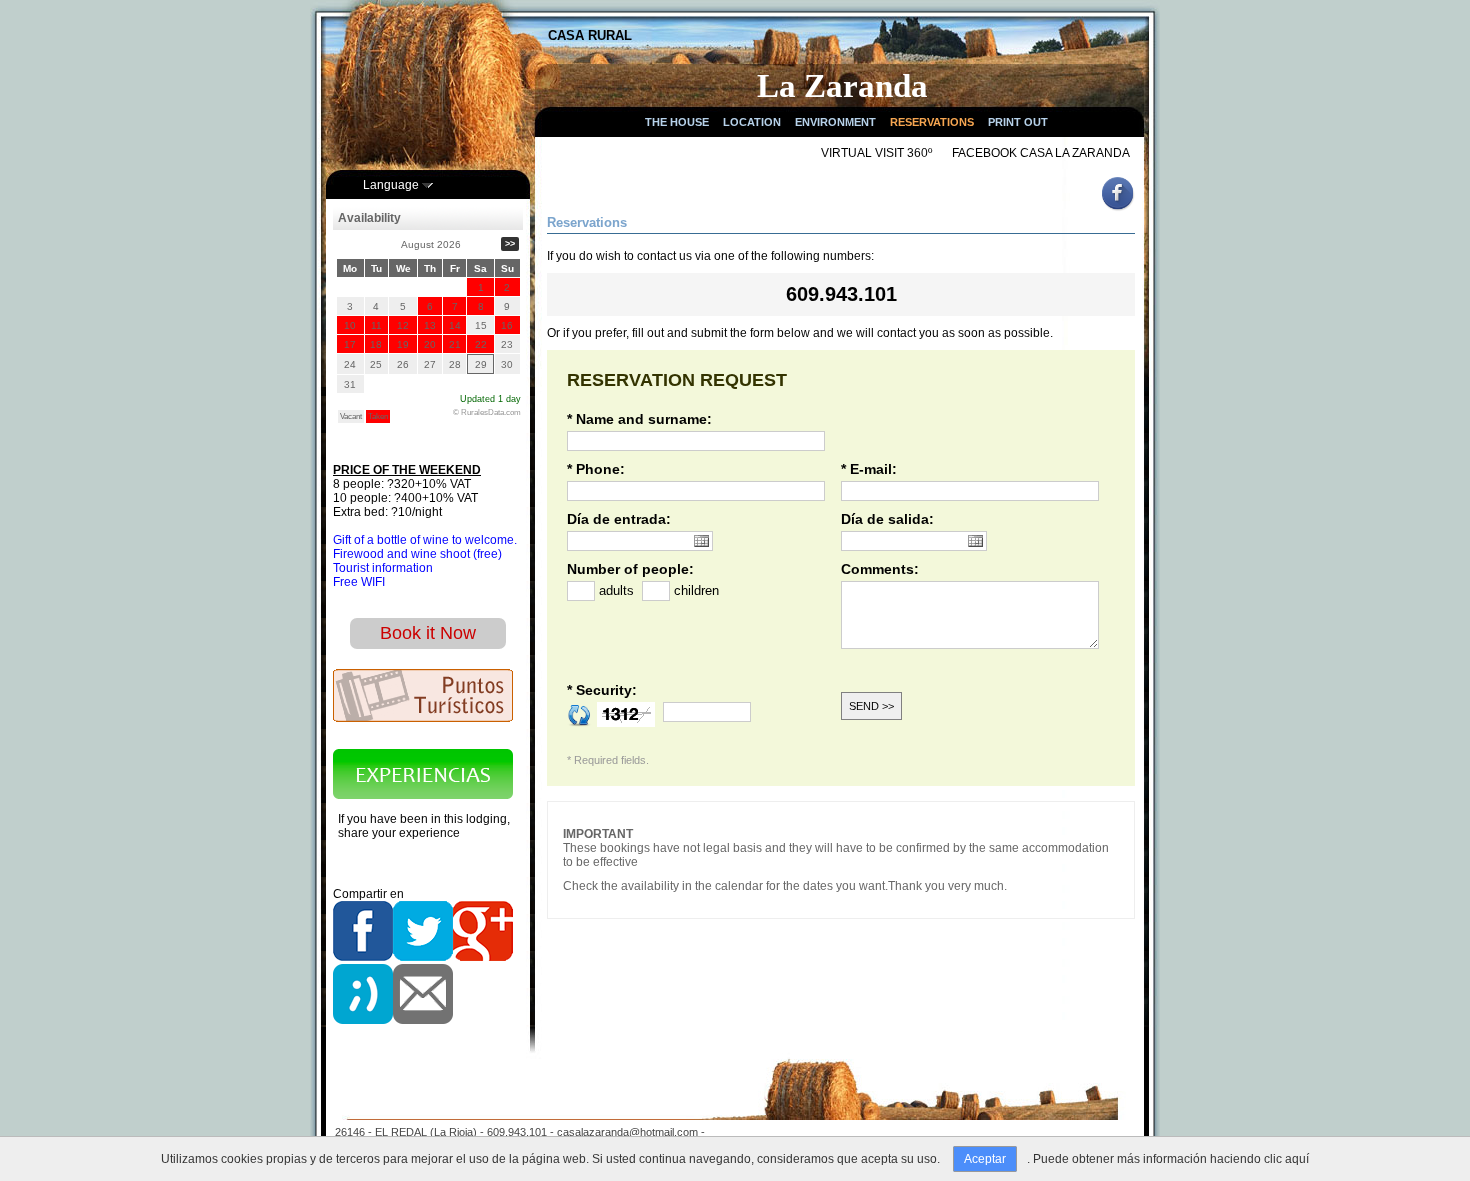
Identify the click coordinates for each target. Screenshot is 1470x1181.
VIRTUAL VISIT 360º (876, 153)
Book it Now (428, 633)
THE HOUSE (677, 122)
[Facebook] (1119, 208)
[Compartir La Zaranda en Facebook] (363, 957)
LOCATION (752, 122)
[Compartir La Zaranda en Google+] (483, 957)
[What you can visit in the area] (423, 718)
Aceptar (985, 1159)
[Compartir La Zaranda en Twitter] (423, 957)
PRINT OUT (1018, 122)
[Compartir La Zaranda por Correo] (423, 1020)
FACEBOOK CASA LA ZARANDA (1041, 153)
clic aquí (1286, 1159)
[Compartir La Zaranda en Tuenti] (363, 1020)
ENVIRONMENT (835, 122)
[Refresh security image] (579, 714)
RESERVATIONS (932, 122)
